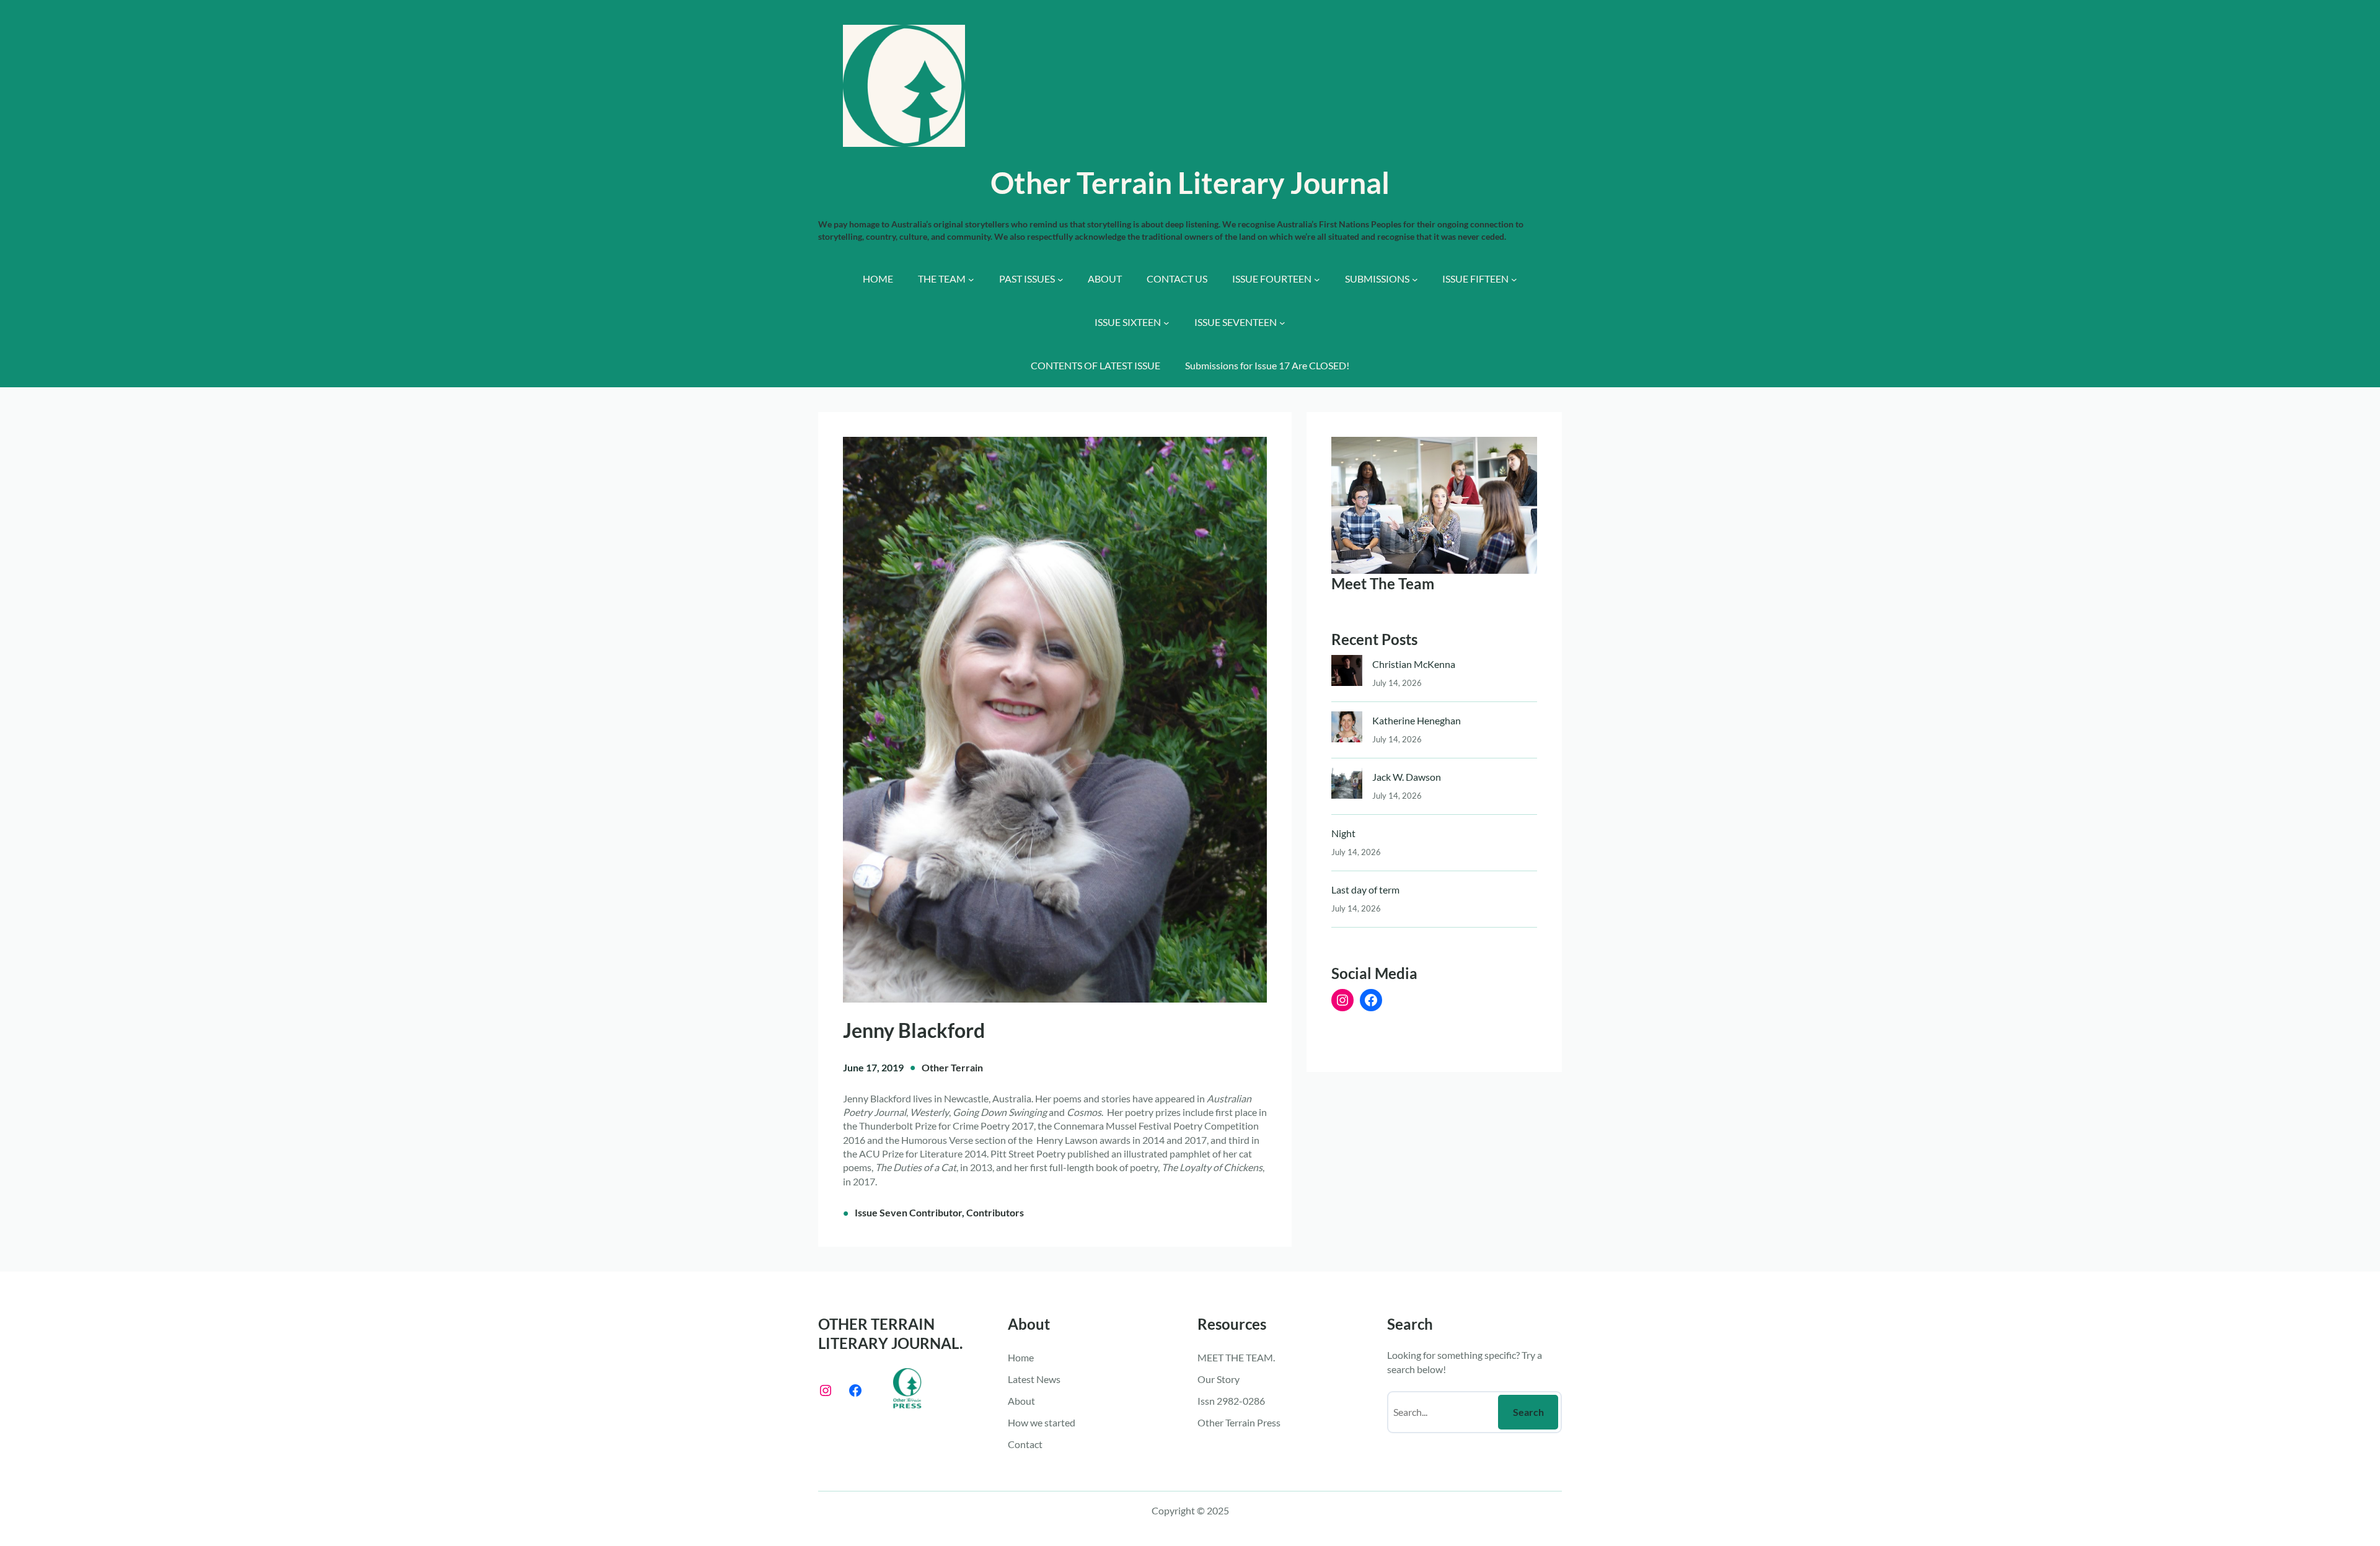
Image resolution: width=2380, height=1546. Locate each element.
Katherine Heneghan (1417, 720)
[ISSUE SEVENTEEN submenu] (1282, 323)
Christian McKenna (1414, 664)
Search (1528, 1412)
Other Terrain (952, 1067)
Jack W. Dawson (1407, 777)
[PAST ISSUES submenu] (1060, 279)
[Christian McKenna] (1347, 673)
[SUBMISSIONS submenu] (1415, 279)
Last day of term (1365, 889)
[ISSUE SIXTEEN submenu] (1166, 323)
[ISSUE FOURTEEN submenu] (1317, 279)
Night (1343, 833)
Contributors (995, 1212)
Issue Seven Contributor (908, 1212)
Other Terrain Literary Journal (1190, 182)
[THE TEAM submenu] (971, 279)
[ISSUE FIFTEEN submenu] (1514, 279)
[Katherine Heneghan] (1347, 730)
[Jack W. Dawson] (1347, 786)
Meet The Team (1383, 583)
